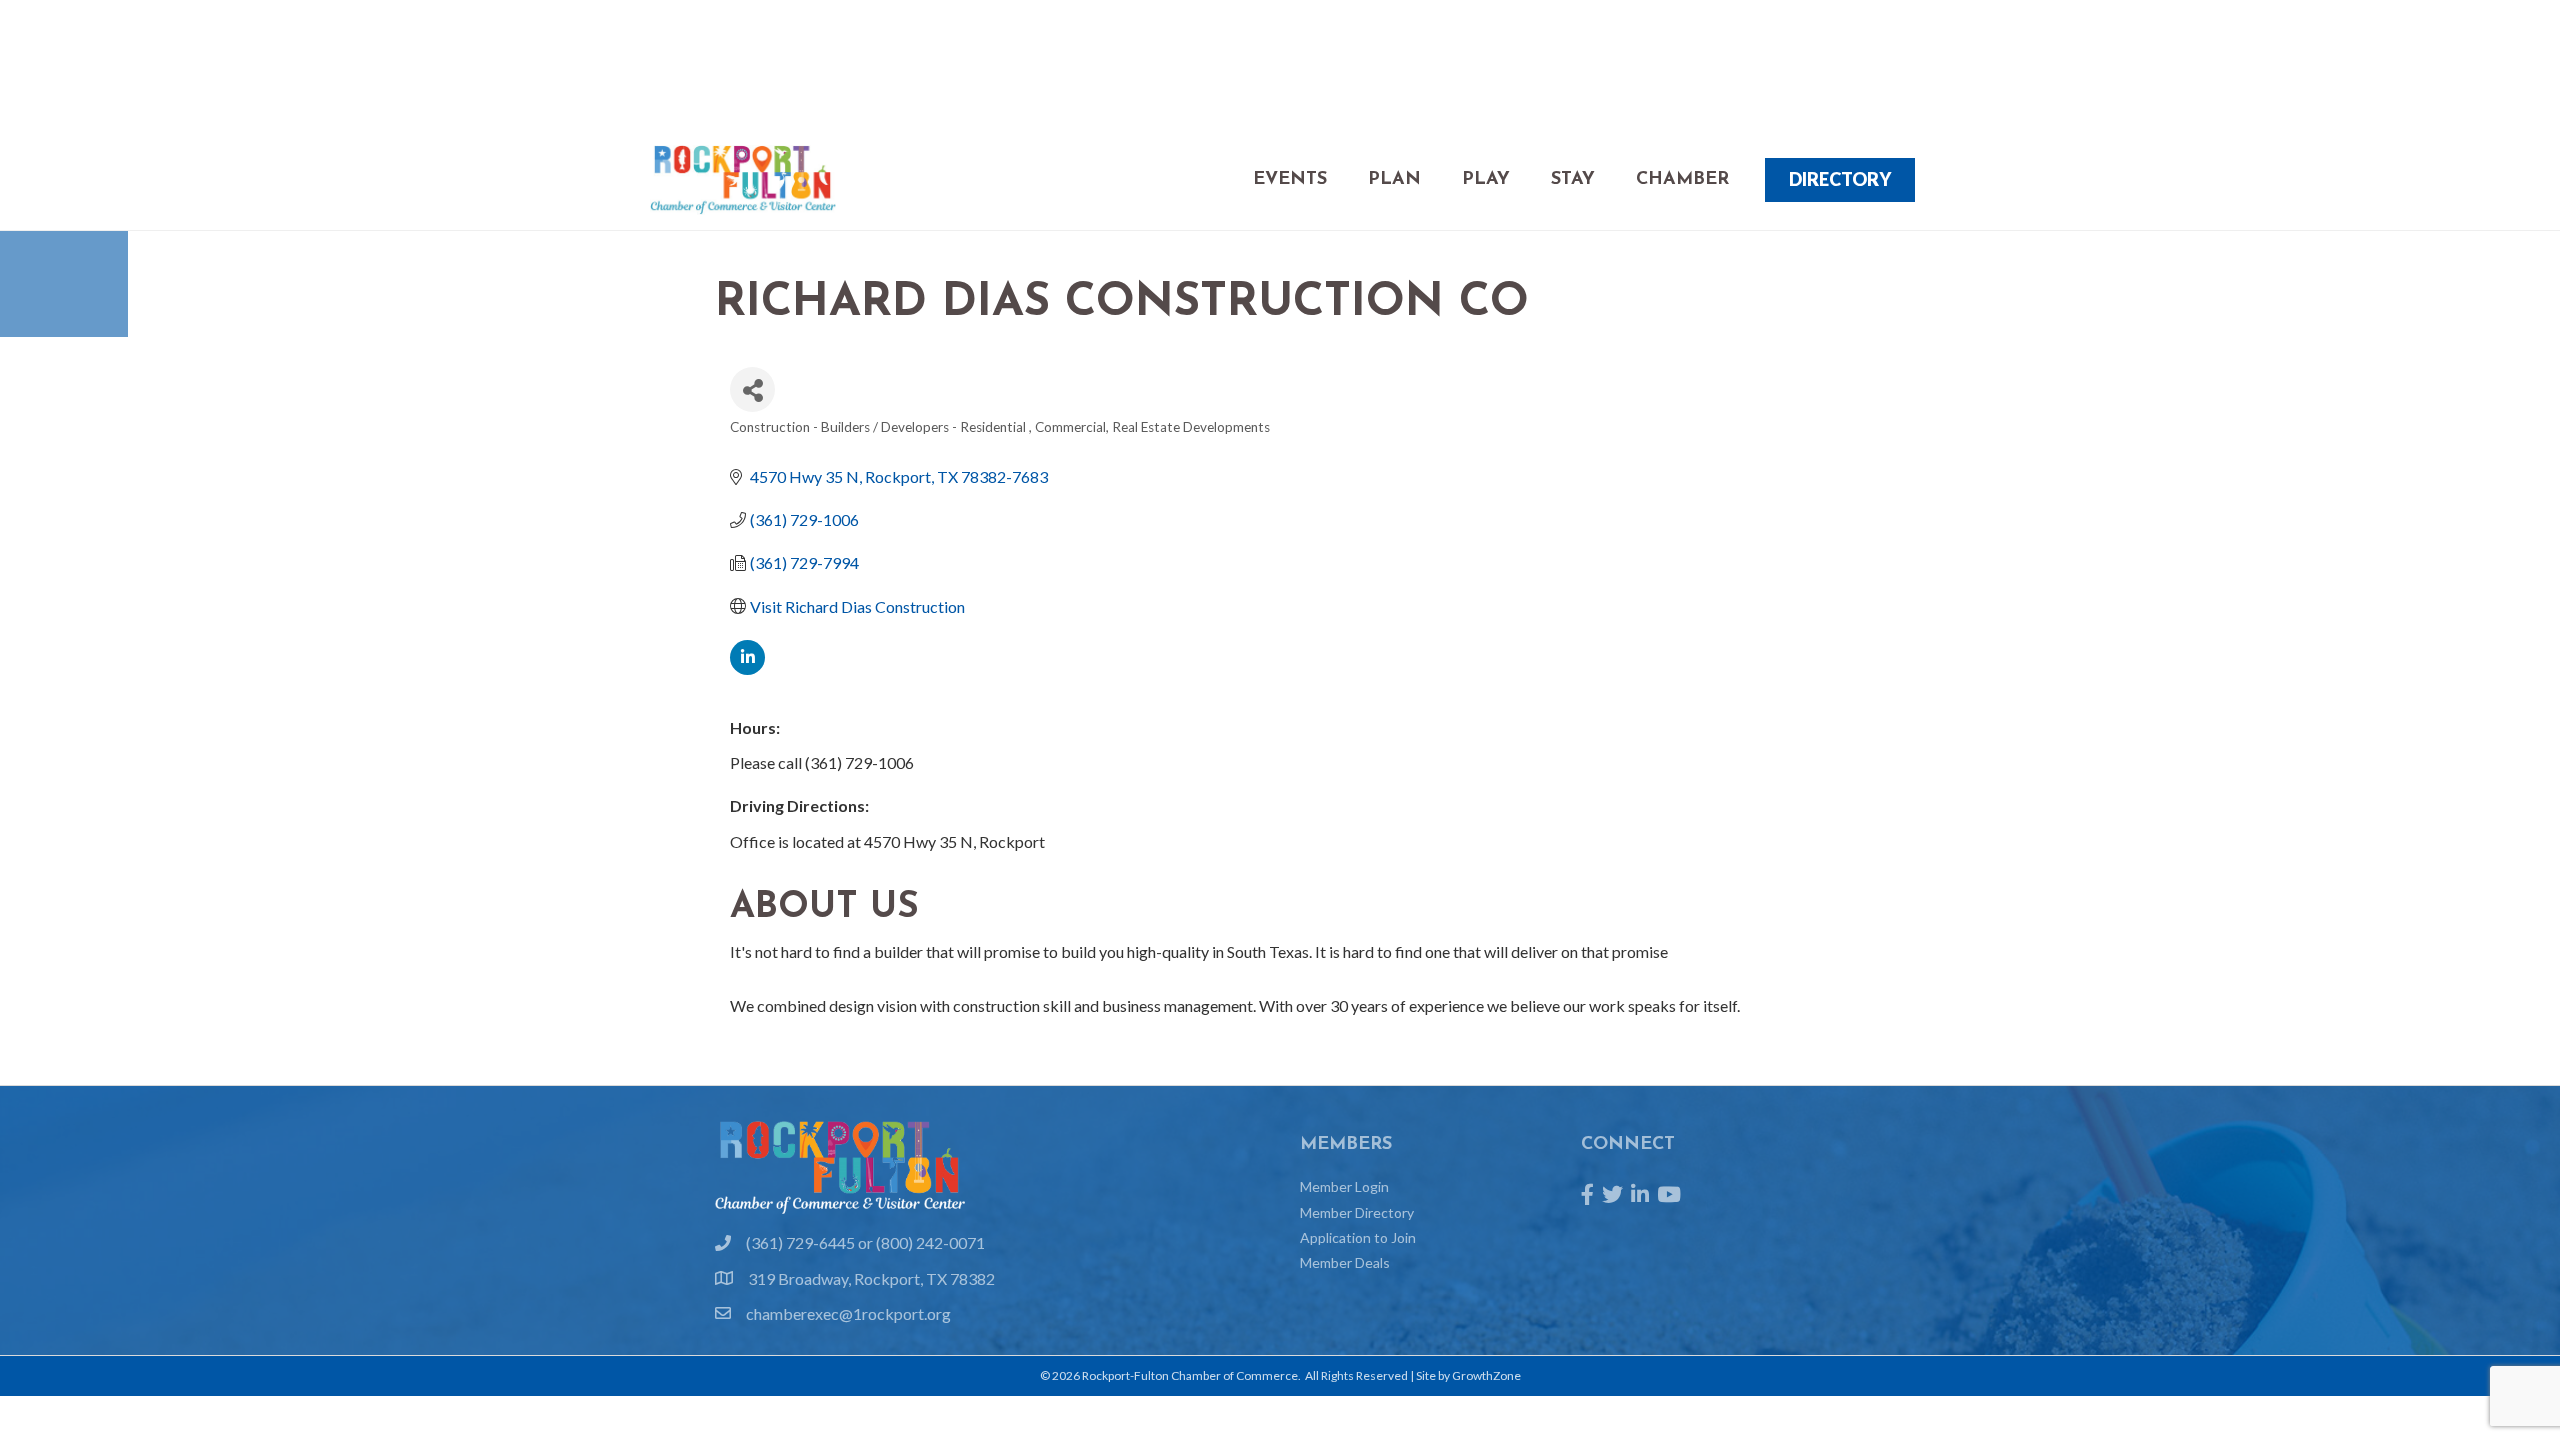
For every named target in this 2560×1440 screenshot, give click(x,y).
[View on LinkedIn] (747, 668)
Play (1486, 180)
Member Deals (1345, 1262)
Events (1290, 180)
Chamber (1682, 180)
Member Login (1344, 1186)
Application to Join (1358, 1237)
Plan (1394, 180)
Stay (1573, 180)
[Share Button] (752, 389)
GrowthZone (1486, 1375)
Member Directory (1357, 1212)
